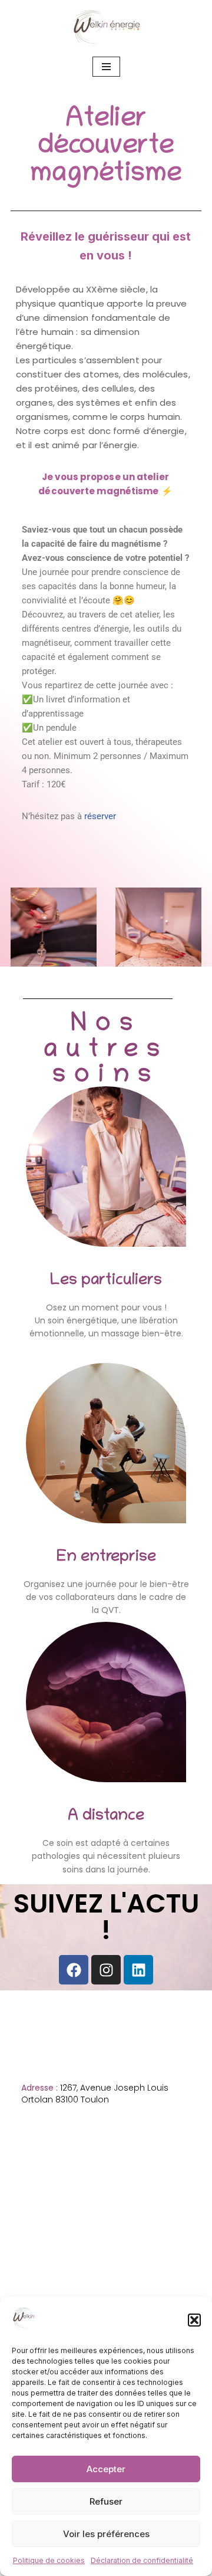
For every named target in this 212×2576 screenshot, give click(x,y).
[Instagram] (106, 1970)
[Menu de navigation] (106, 67)
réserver (100, 816)
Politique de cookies (49, 2560)
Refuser (106, 2501)
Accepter (106, 2469)
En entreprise (106, 1558)
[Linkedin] (138, 1970)
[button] (194, 2320)
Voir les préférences (106, 2534)
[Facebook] (74, 1970)
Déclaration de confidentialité (142, 2560)
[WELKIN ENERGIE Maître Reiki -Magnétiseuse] (106, 27)
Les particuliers (106, 1281)
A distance (106, 1816)
